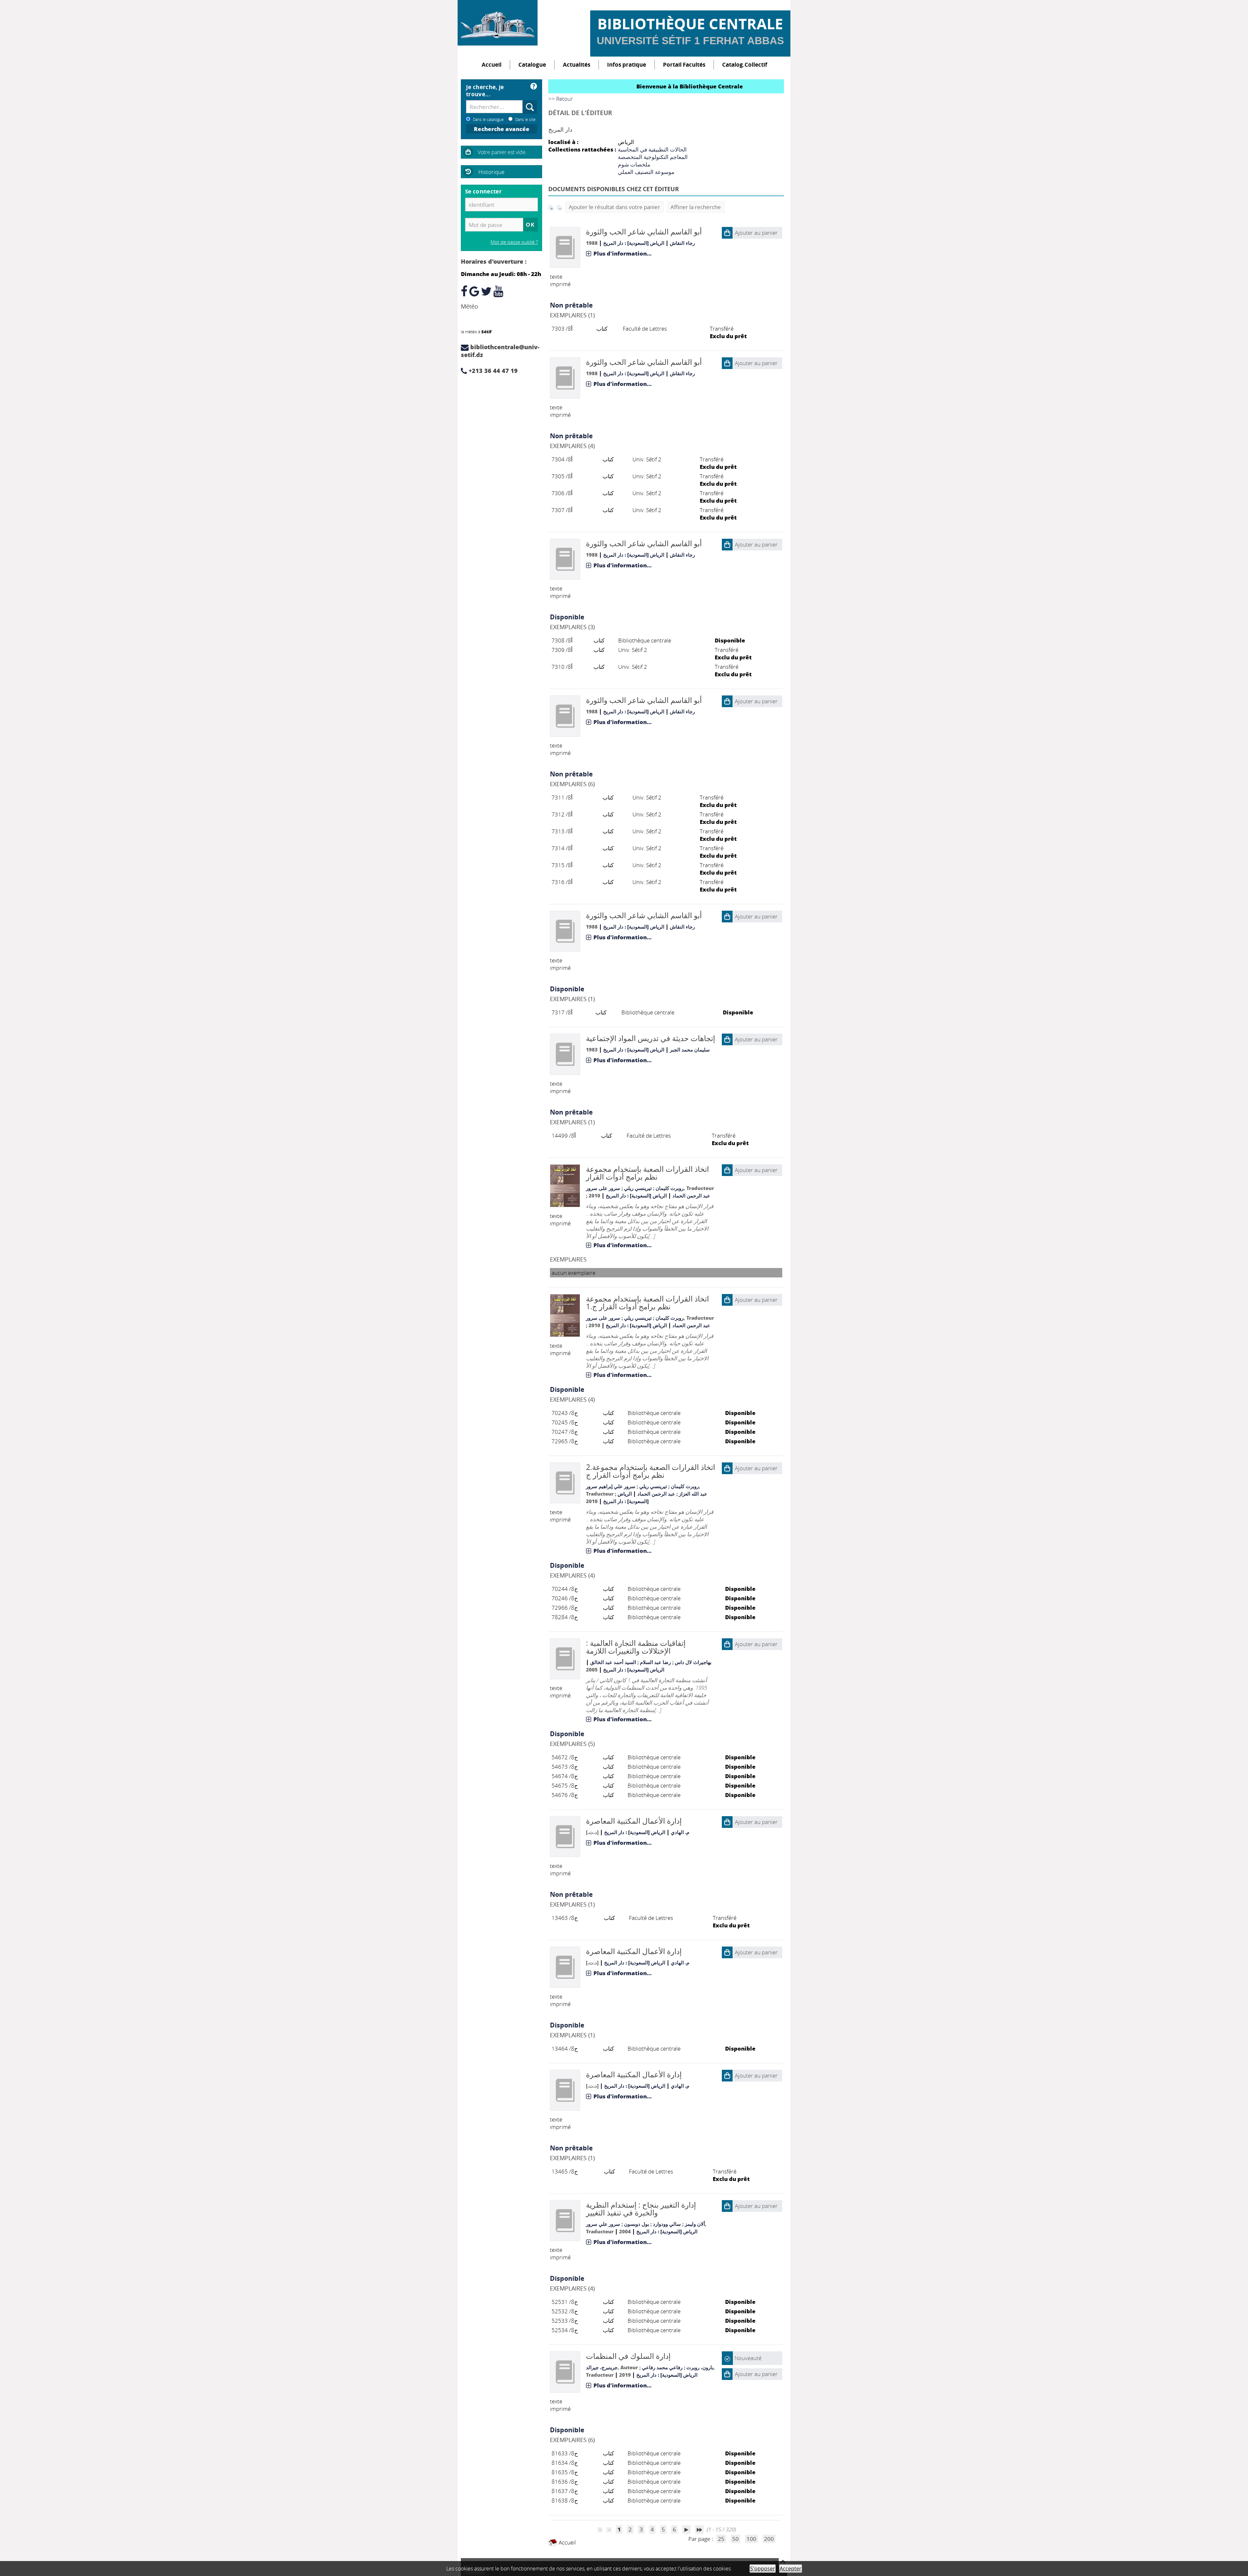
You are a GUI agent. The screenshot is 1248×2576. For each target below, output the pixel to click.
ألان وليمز (695, 2224)
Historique (491, 172)
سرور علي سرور (603, 2224)
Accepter (791, 2569)
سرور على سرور (603, 1188)
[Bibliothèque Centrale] (498, 23)
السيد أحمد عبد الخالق (613, 1662)
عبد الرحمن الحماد (691, 1196)
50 (735, 2539)
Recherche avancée (502, 129)
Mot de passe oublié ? (514, 242)
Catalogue (532, 65)
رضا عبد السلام (655, 1662)
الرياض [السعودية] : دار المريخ (634, 243)
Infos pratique (627, 65)
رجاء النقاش (682, 243)
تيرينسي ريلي (638, 1188)
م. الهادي (680, 1832)
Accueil (492, 65)
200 (769, 2539)
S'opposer (763, 2569)
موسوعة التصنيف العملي (646, 172)
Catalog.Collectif (745, 65)
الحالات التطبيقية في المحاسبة (652, 149)
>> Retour (561, 99)
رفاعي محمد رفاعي (662, 2367)
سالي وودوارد (667, 2224)
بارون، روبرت (700, 2367)
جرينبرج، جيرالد (602, 2367)
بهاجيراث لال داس (693, 1662)
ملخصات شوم (634, 164)
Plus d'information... (623, 253)
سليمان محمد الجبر (690, 1050)
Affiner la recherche (696, 207)
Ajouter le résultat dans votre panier (614, 207)
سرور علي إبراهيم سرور (611, 1486)
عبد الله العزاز (693, 1494)
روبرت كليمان (669, 1188)
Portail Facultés (684, 65)
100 (751, 2539)
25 (721, 2539)
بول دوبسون (637, 2224)
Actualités (577, 65)
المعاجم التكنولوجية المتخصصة (653, 157)
